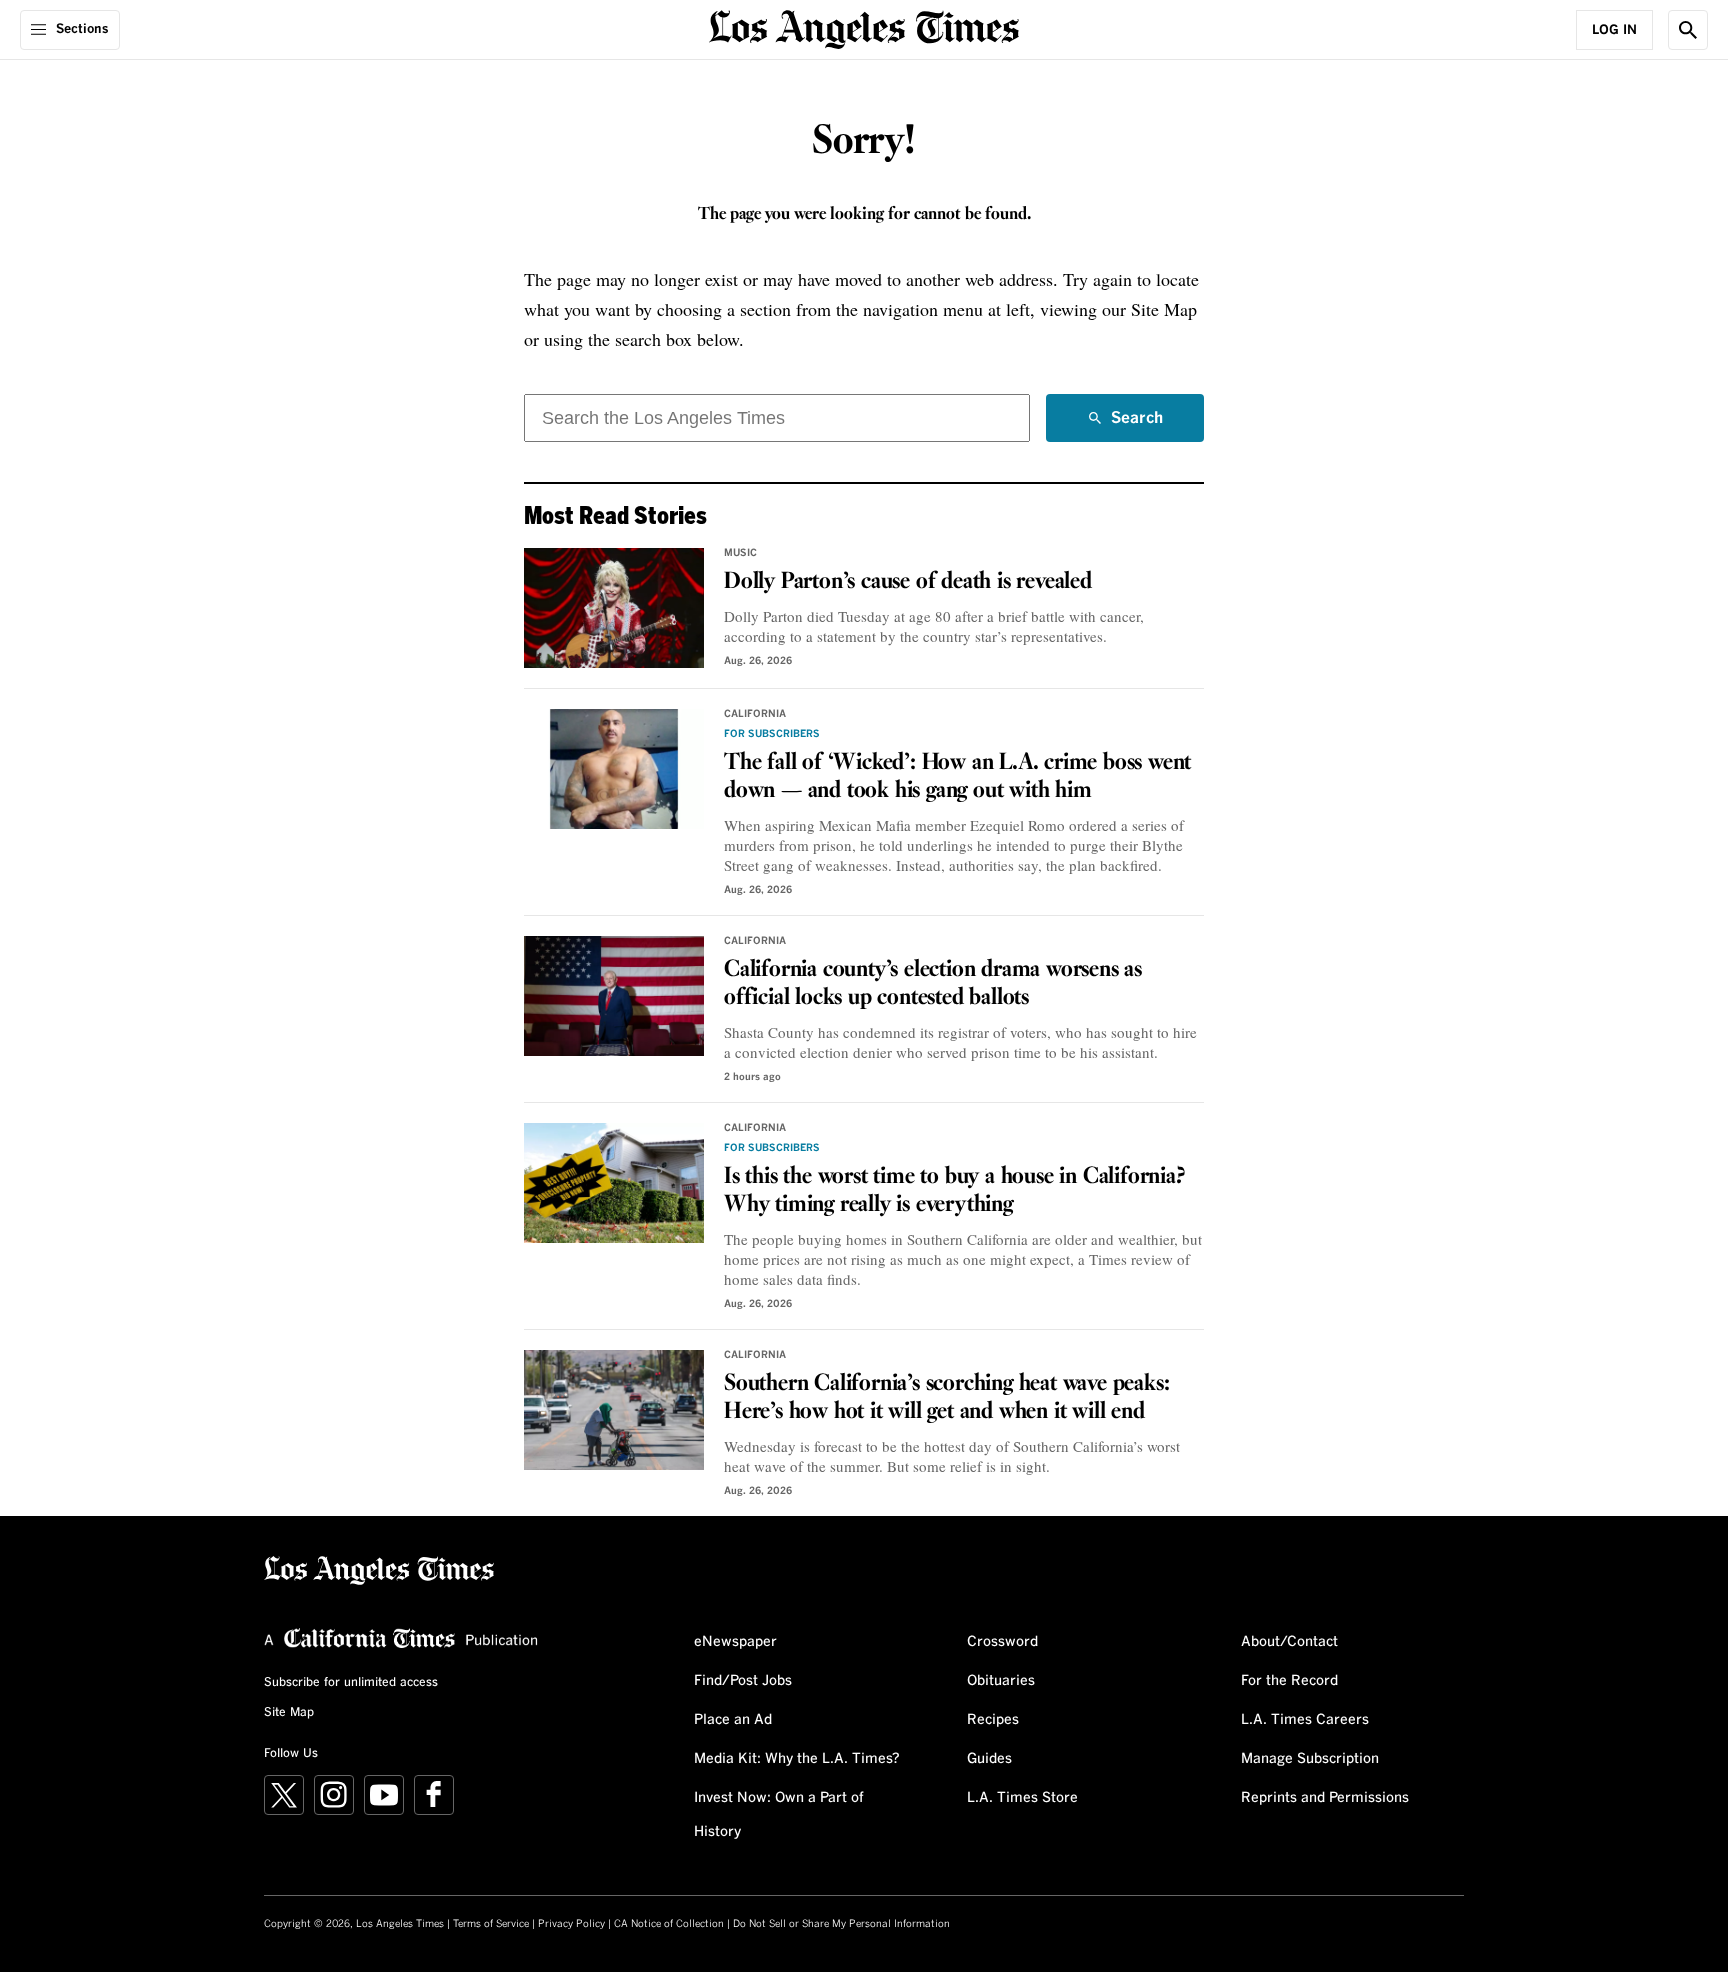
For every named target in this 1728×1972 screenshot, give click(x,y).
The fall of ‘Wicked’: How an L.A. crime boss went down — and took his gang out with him (957, 777)
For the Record (1289, 1681)
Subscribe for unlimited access (351, 1683)
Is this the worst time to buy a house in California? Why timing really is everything (954, 1191)
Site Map (289, 1713)
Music (740, 553)
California (755, 714)
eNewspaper (735, 1642)
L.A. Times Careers (1305, 1720)
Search (1137, 426)
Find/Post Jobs (743, 1681)
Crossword (1002, 1642)
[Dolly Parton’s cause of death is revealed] (614, 608)
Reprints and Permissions (1325, 1798)
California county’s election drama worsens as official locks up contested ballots (933, 984)
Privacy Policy (571, 1924)
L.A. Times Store (1022, 1798)
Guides (989, 1759)
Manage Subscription (1310, 1759)
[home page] (864, 27)
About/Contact (1289, 1642)
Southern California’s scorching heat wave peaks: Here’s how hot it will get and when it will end (946, 1398)
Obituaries (1001, 1681)
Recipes (993, 1720)
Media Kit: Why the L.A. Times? (797, 1759)
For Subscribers (772, 734)
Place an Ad (733, 1720)
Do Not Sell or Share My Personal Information (841, 1924)
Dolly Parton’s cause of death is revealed (908, 582)
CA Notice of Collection (669, 1924)
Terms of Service (491, 1924)
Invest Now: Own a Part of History (779, 1815)
